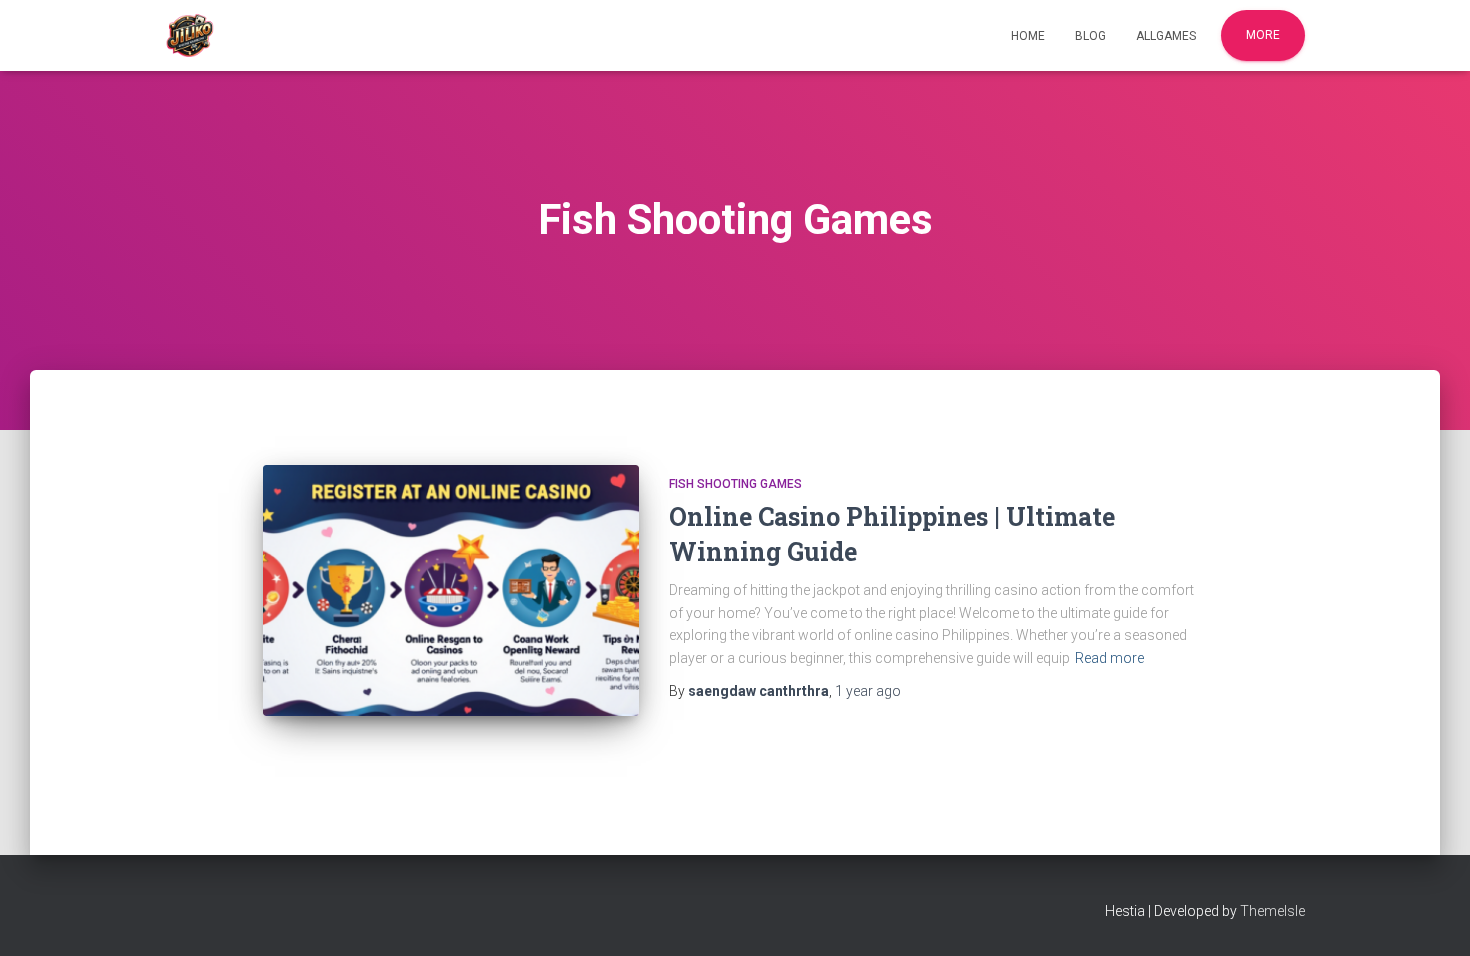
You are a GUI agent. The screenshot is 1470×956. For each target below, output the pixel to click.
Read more (1109, 658)
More (1263, 35)
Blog (1090, 36)
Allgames (1166, 36)
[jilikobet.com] (190, 36)
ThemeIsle (1272, 911)
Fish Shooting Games (735, 484)
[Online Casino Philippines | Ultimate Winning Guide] (451, 590)
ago (868, 691)
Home (1028, 36)
